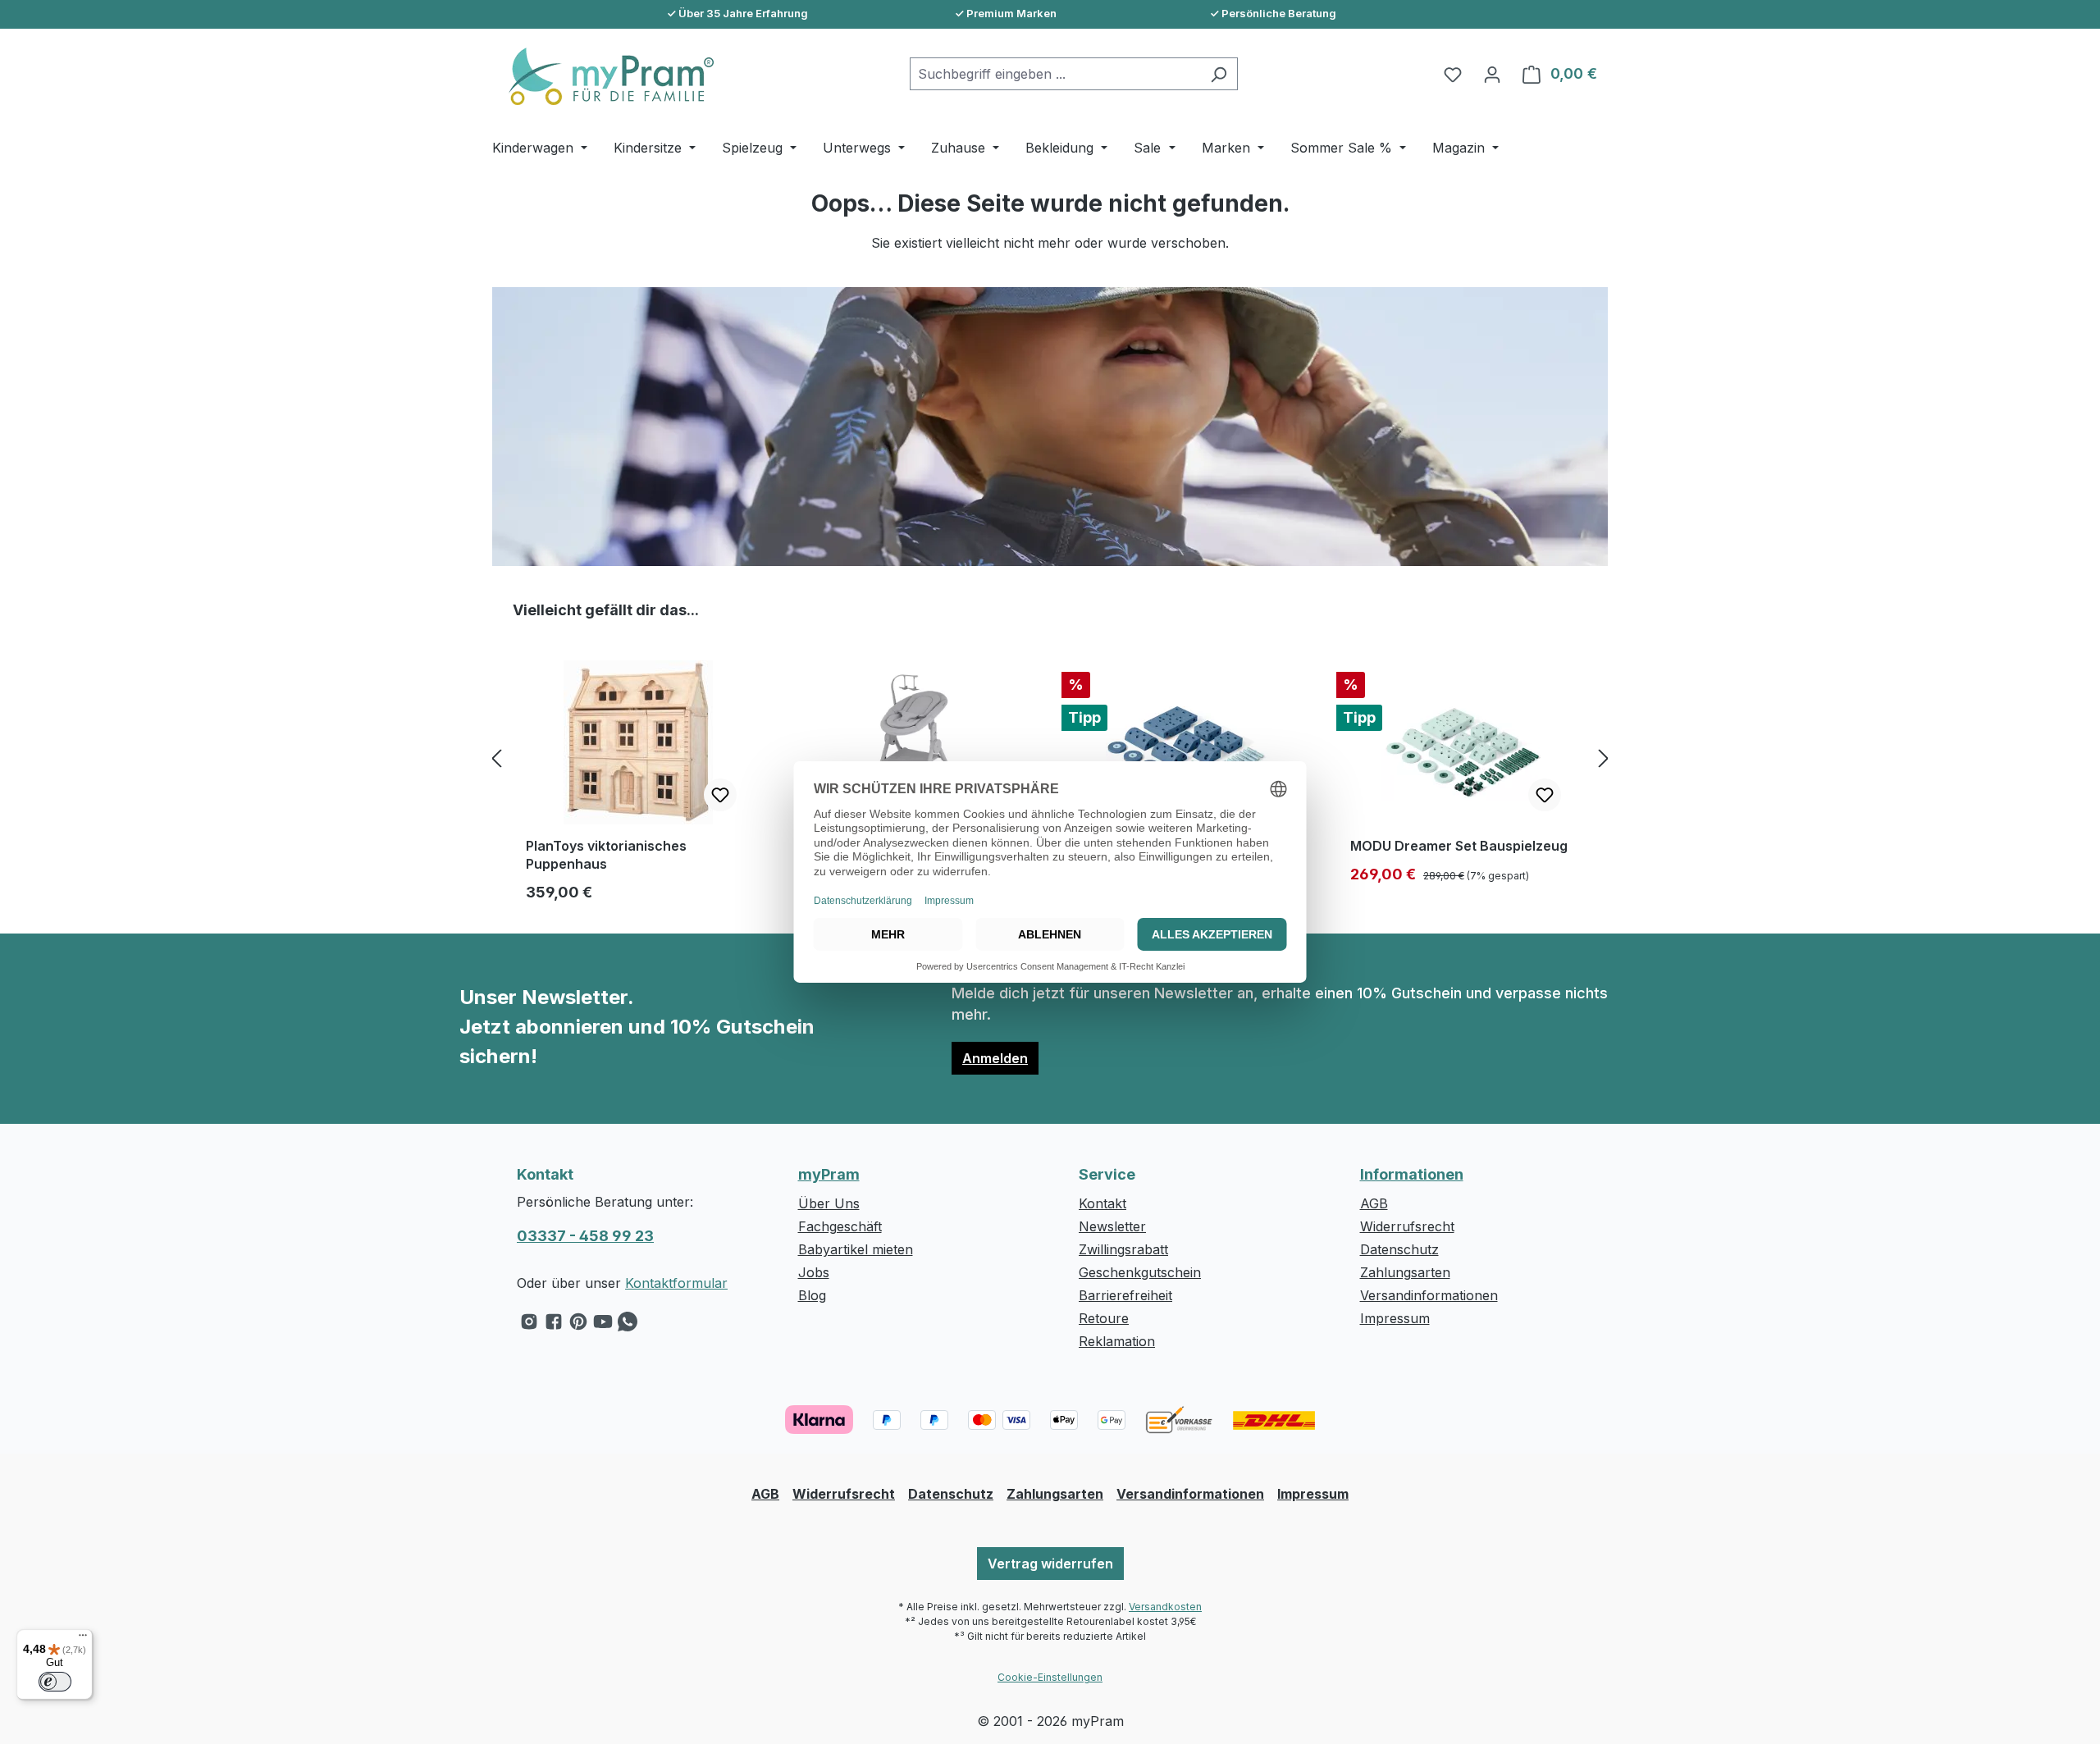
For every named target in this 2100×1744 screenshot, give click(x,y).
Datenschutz (1399, 1249)
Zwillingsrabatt (1123, 1249)
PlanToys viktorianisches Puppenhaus (606, 855)
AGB (1374, 1203)
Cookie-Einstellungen (1050, 1677)
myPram (829, 1174)
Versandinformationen (1429, 1295)
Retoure (1104, 1318)
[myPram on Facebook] (554, 1326)
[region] (1050, 758)
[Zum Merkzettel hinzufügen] (720, 795)
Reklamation (1117, 1341)
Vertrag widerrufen (1050, 1564)
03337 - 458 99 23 (585, 1236)
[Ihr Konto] (1492, 74)
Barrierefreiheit (1125, 1295)
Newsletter (1112, 1226)
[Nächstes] (1604, 758)
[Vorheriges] (496, 758)
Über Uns (829, 1203)
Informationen (1412, 1174)
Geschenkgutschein (1140, 1272)
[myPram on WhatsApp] (628, 1326)
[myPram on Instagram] (529, 1326)
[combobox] (1055, 74)
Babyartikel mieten (856, 1249)
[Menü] (83, 1639)
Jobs (814, 1272)
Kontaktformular (676, 1283)
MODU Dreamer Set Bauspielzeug (1459, 846)
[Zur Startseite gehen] (603, 76)
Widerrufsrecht (1407, 1226)
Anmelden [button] (995, 1058)
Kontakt (1102, 1203)
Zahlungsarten (1405, 1272)
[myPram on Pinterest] (578, 1326)
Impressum (1395, 1318)
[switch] (55, 1682)
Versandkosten (1165, 1607)
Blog (812, 1295)
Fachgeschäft (840, 1226)
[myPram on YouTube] (603, 1326)
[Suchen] (1219, 74)
